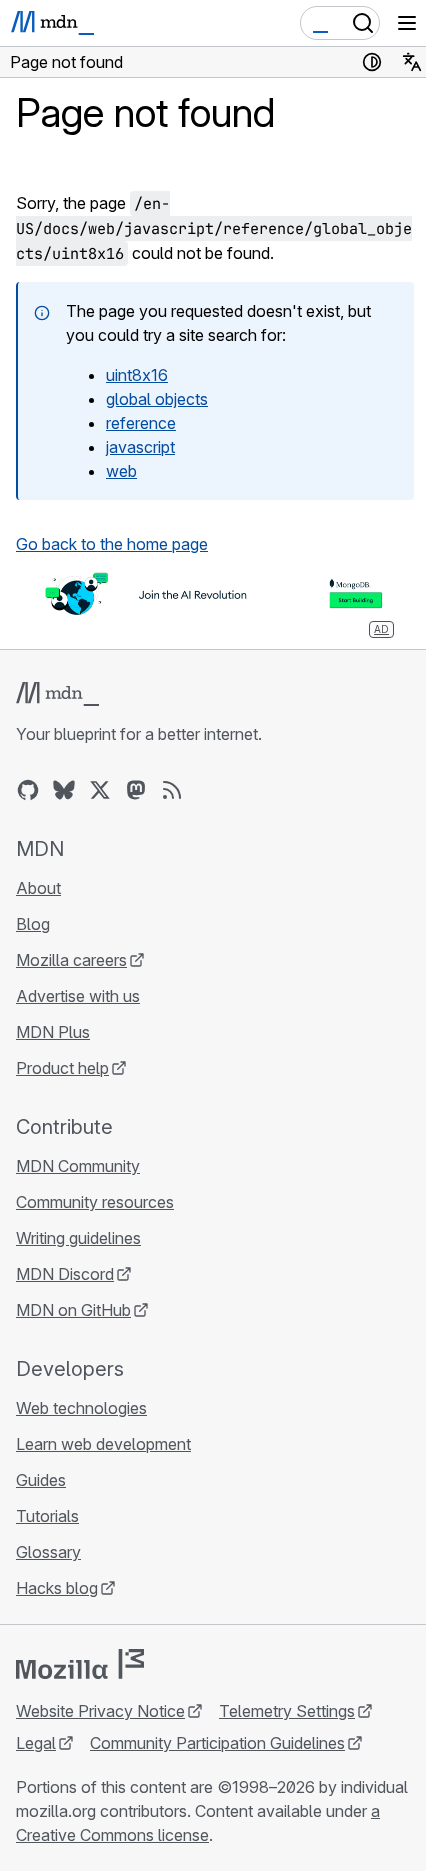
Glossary (48, 1552)
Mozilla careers (71, 960)
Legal (36, 1743)
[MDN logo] (57, 694)
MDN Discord (65, 1274)
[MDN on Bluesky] (64, 790)
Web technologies (81, 1408)
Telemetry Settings (287, 1711)
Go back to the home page (112, 544)
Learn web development (103, 1444)
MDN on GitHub (73, 1310)
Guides (41, 1480)
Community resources (95, 1202)
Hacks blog (57, 1588)
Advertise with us (78, 996)
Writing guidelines (78, 1238)
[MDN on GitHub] (28, 790)
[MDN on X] (100, 790)
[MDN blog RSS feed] (172, 790)
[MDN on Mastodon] (136, 790)
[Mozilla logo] (80, 1664)
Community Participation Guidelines (217, 1743)
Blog (33, 924)
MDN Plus (53, 1032)
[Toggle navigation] (407, 23)
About (38, 888)
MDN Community (78, 1166)
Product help (62, 1068)
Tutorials (47, 1516)
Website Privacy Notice (100, 1711)
